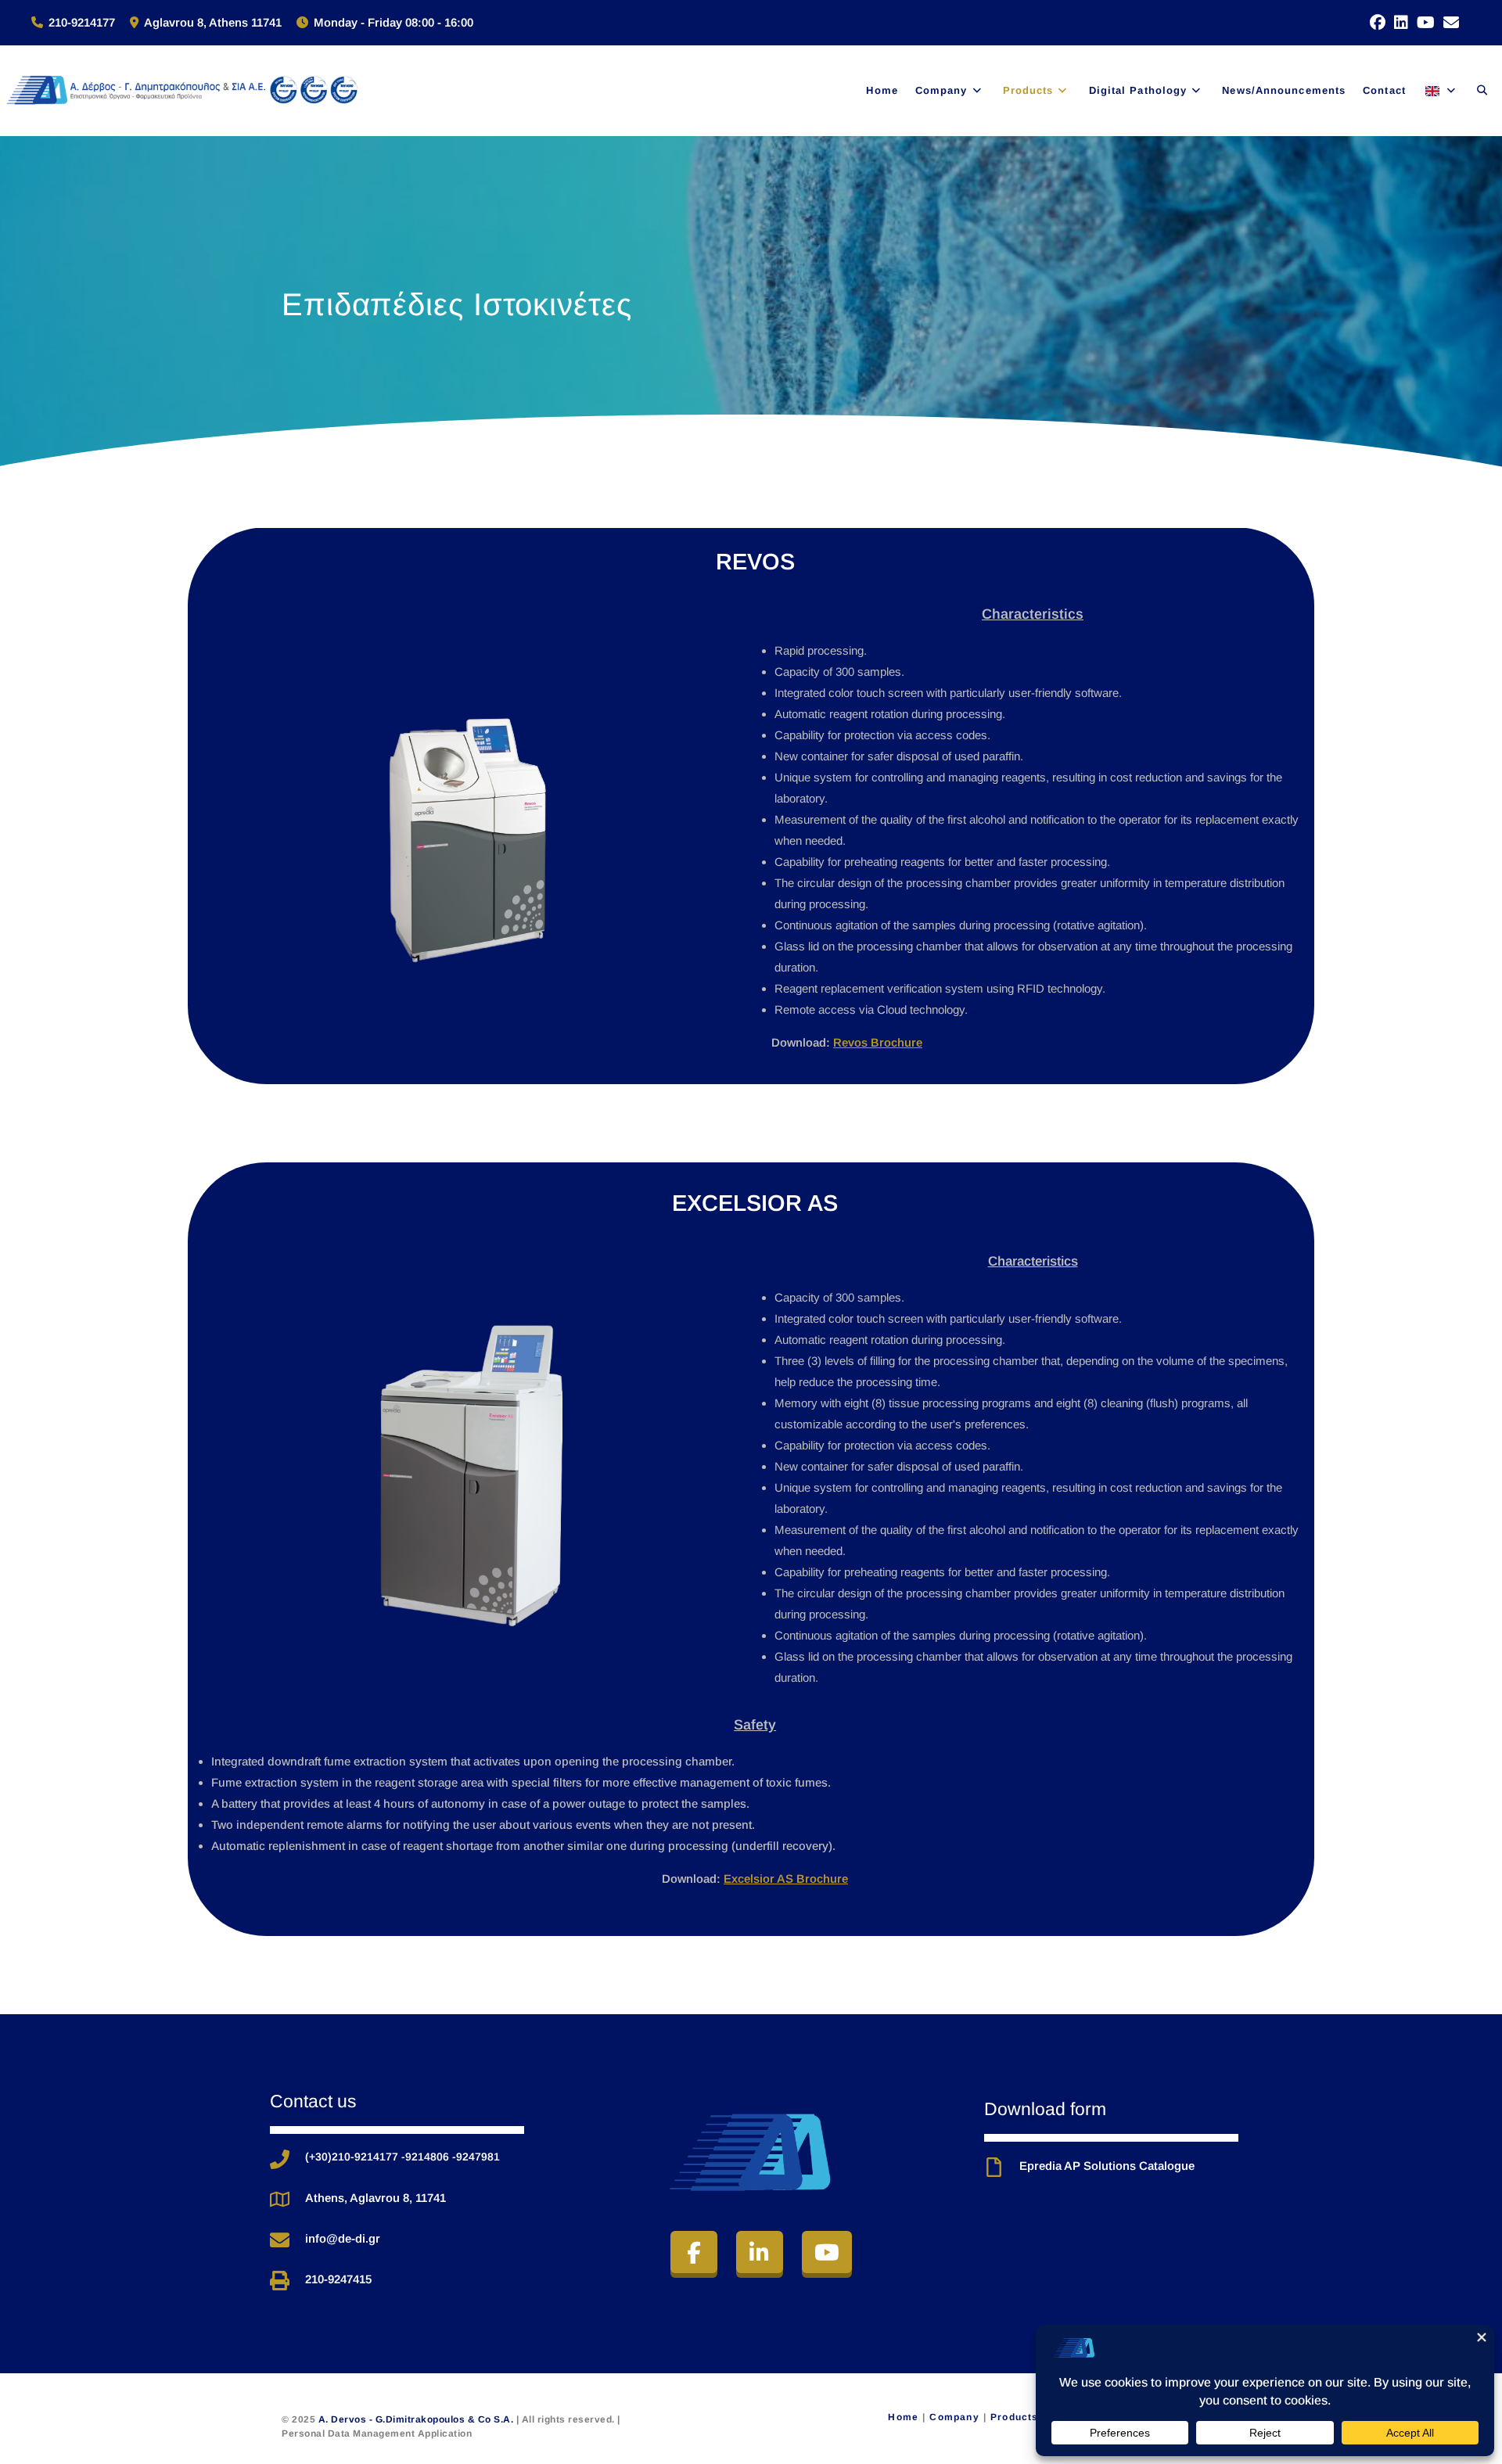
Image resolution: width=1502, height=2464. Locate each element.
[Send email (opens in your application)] (1447, 23)
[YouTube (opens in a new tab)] (1421, 23)
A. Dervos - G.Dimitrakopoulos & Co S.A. (417, 2419)
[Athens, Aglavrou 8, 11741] (280, 2199)
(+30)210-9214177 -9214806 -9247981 (402, 2157)
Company (954, 2417)
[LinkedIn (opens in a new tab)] (1397, 23)
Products (1015, 2417)
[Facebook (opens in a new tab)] (1373, 23)
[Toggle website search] (1482, 90)
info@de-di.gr (343, 2238)
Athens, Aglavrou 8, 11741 (375, 2198)
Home (903, 2417)
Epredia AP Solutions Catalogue (1107, 2166)
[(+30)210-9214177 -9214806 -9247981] (280, 2159)
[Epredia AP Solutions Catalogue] (994, 2167)
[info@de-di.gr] (280, 2240)
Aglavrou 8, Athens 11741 (213, 22)
